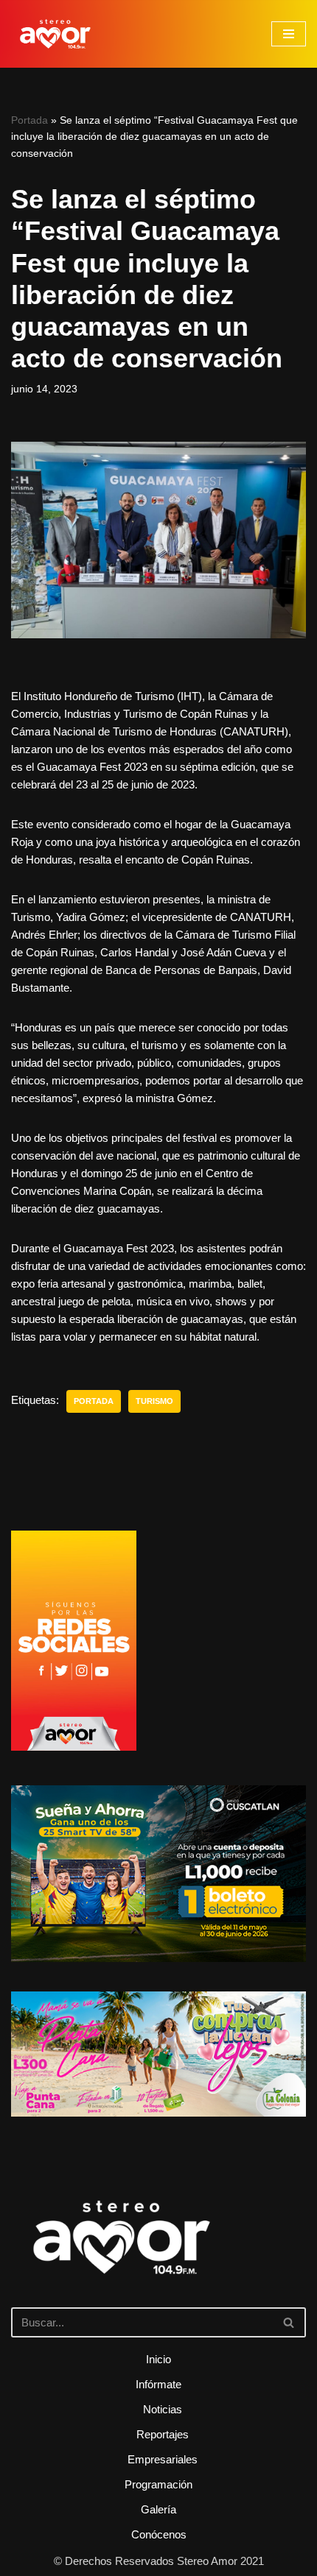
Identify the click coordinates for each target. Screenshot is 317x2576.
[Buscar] (289, 2322)
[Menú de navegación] (289, 34)
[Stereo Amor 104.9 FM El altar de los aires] (55, 34)
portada (94, 1401)
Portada (29, 120)
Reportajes (163, 2434)
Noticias (163, 2409)
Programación (158, 2484)
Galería (158, 2509)
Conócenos (159, 2534)
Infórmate (158, 2384)
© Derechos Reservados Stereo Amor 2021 (159, 2561)
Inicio (158, 2359)
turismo (154, 1401)
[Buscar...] (158, 2258)
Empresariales (163, 2459)
